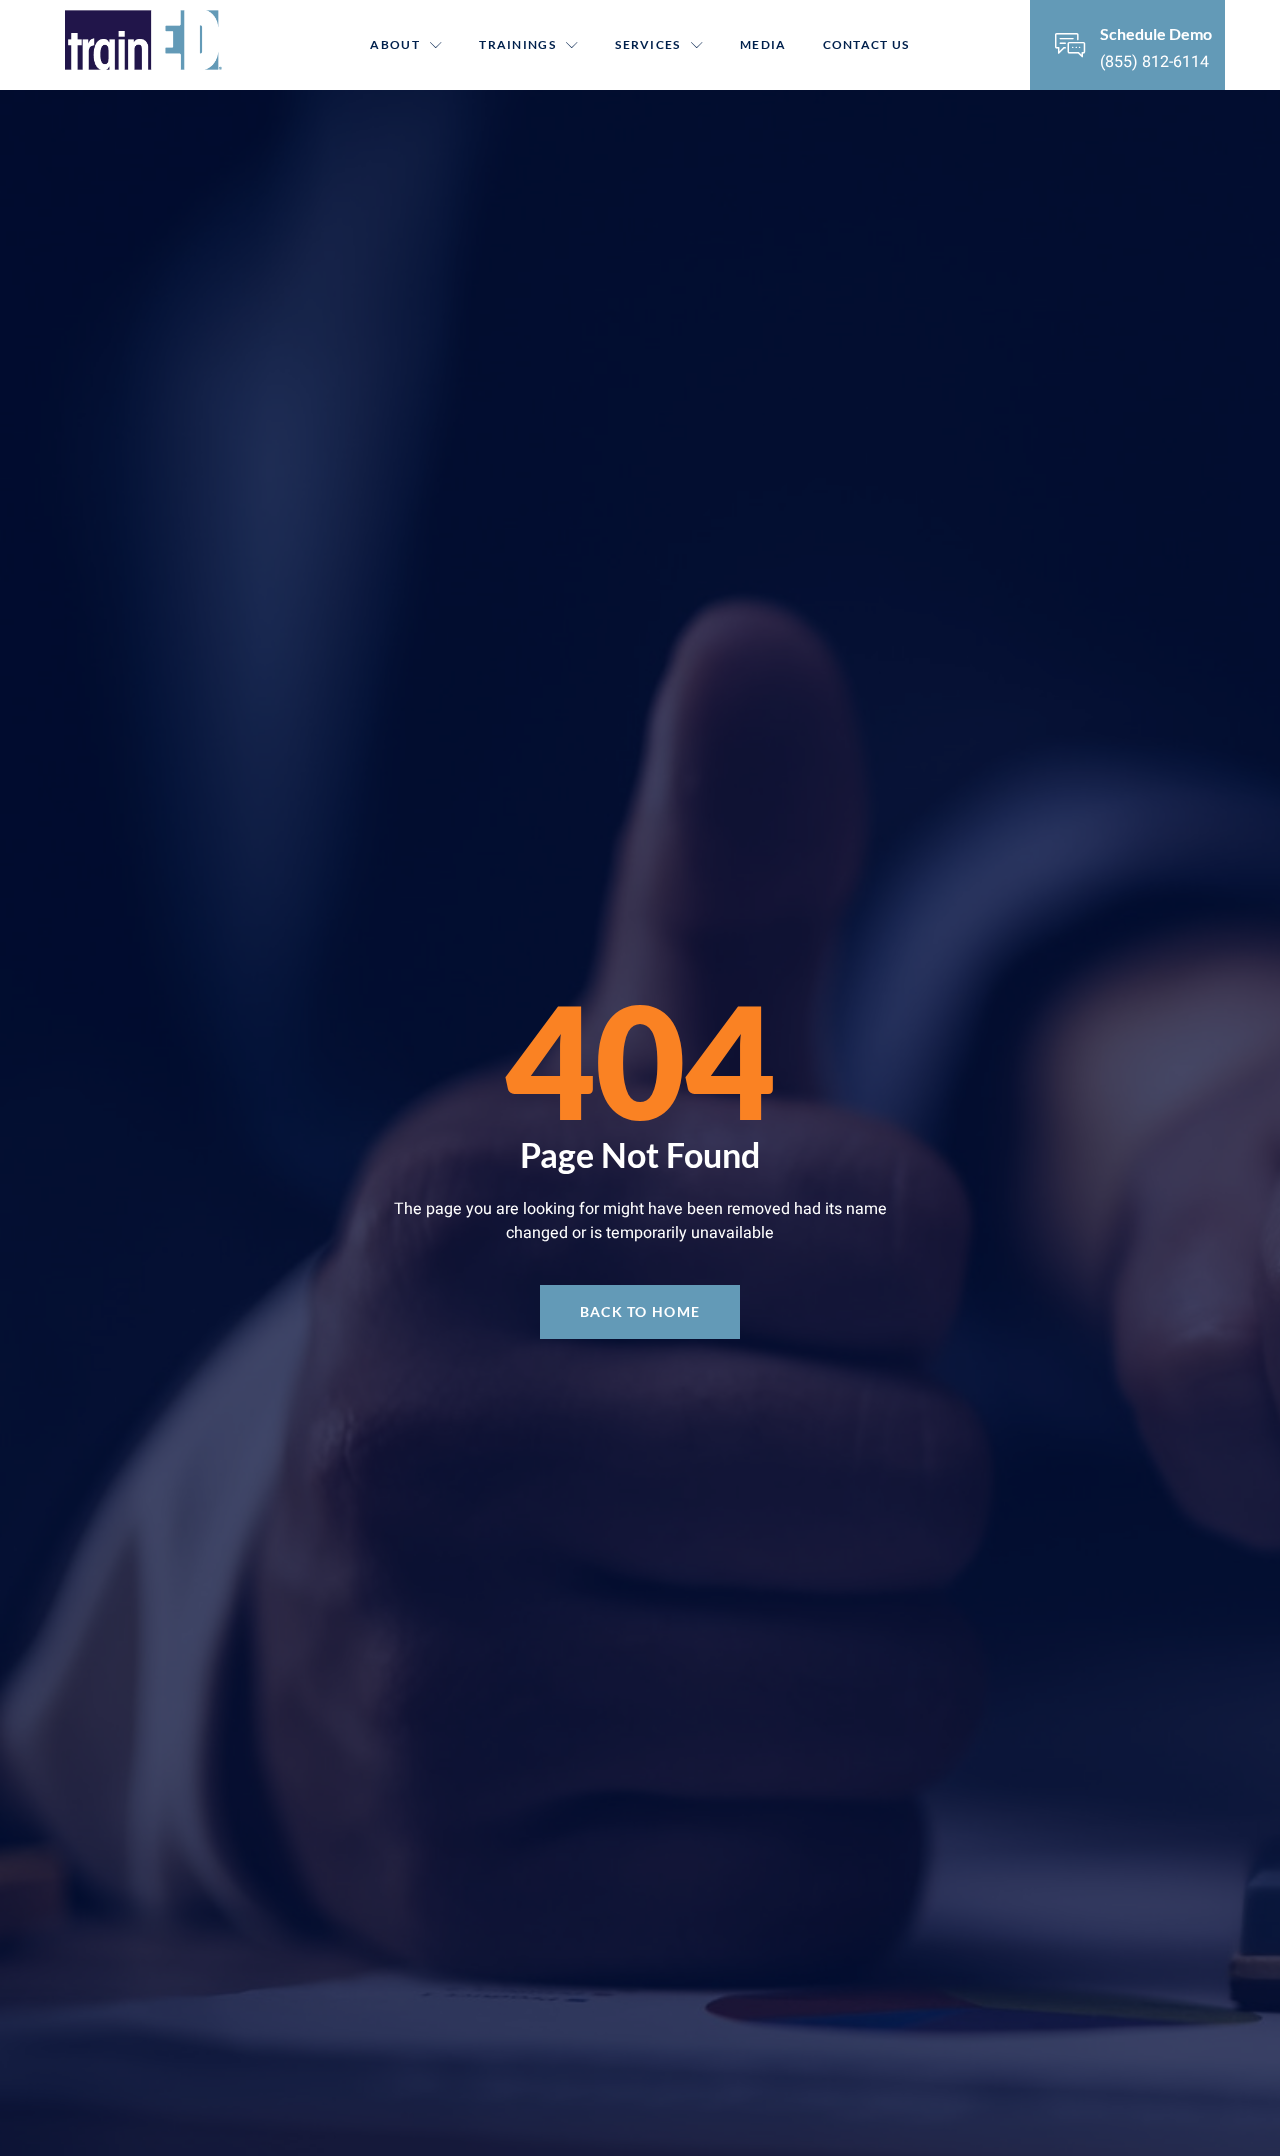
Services (647, 44)
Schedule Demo (1156, 33)
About (395, 44)
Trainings (517, 44)
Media (763, 44)
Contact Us (866, 44)
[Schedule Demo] (1070, 45)
